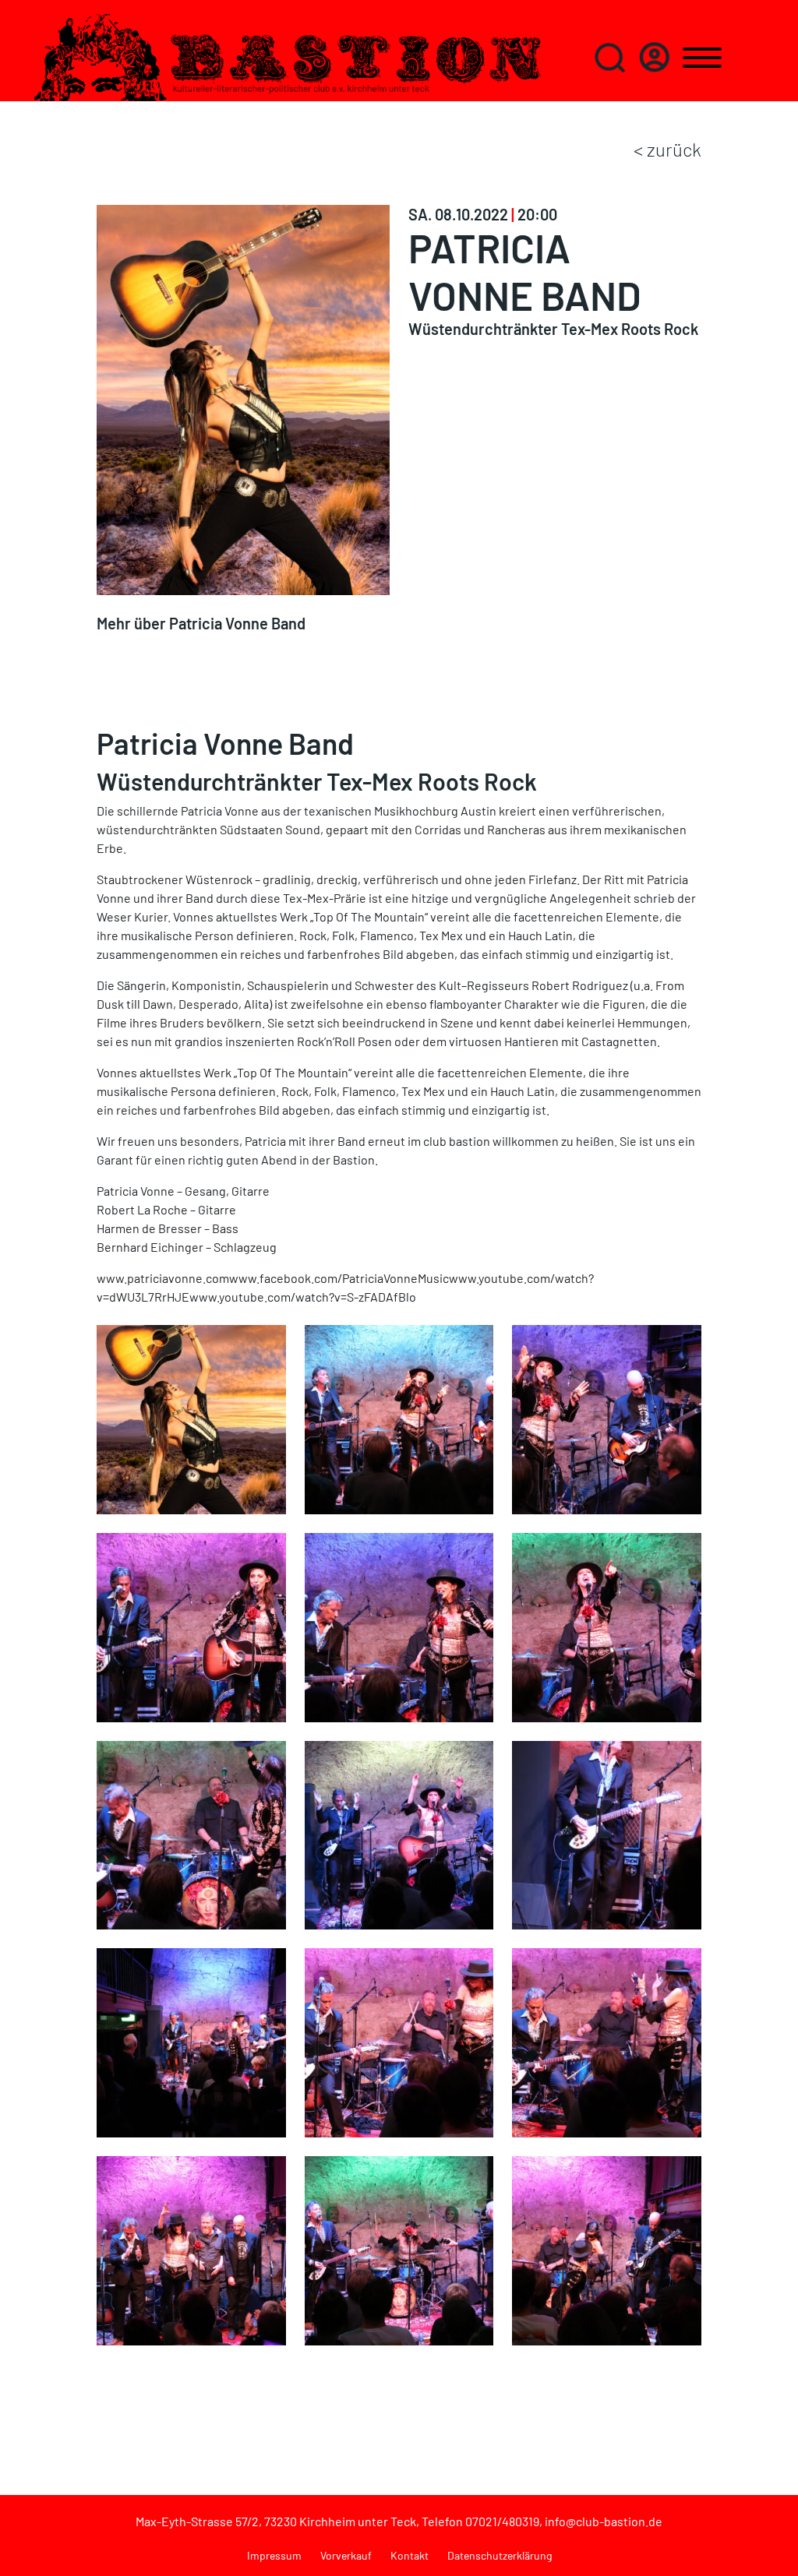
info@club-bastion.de (604, 2521)
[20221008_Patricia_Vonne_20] (399, 2041)
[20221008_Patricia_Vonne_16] (399, 1833)
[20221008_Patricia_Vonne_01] (191, 1418)
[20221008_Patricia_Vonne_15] (191, 1833)
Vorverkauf (346, 2555)
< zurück (667, 149)
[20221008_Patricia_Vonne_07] (191, 1625)
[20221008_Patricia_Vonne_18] (191, 2041)
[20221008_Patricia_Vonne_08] (399, 1625)
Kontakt (410, 2555)
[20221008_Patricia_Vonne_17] (607, 1833)
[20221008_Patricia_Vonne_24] (191, 2248)
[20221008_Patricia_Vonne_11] (607, 1625)
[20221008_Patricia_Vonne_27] (607, 2248)
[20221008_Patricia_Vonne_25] (399, 2248)
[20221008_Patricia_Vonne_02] (399, 1418)
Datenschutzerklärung (500, 2555)
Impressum (274, 2555)
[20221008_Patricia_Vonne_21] (607, 2041)
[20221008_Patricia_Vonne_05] (607, 1418)
